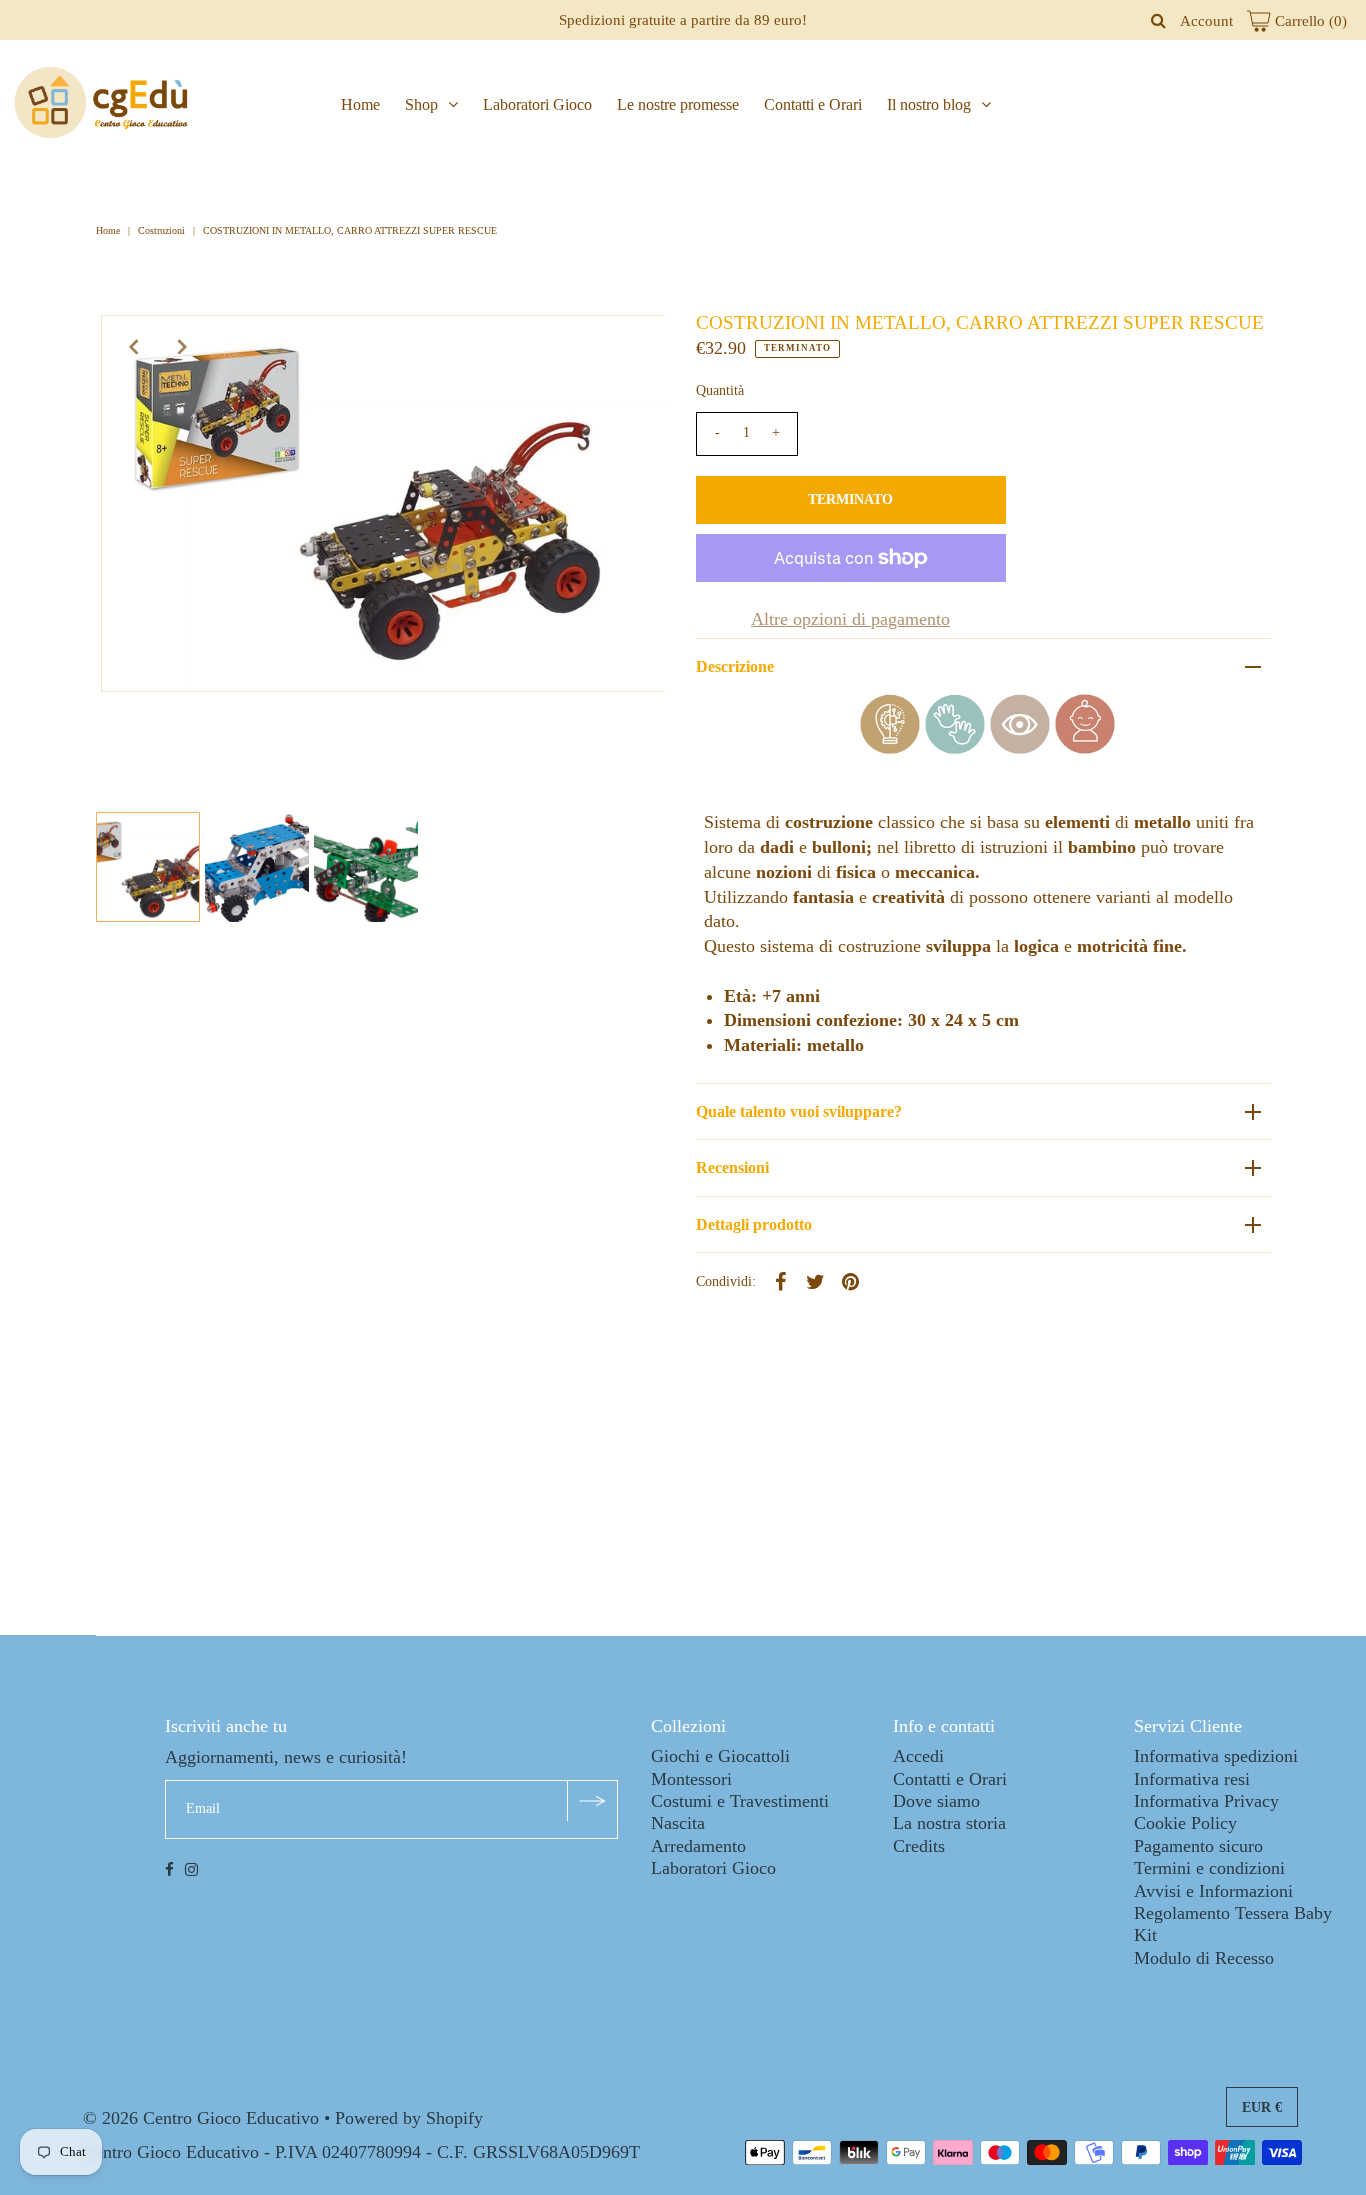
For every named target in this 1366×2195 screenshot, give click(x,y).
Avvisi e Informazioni (1213, 1891)
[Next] (182, 347)
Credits (919, 1846)
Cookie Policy (1185, 1823)
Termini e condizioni (1209, 1868)
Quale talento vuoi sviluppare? (799, 1111)
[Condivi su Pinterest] (851, 1280)
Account (1206, 21)
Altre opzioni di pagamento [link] (850, 619)
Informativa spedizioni (1216, 1756)
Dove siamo (936, 1801)
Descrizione (735, 666)
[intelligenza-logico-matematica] (890, 748)
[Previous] (133, 347)
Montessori (691, 1779)
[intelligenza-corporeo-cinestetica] (955, 748)
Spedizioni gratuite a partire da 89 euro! (683, 20)
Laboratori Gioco (537, 104)
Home (360, 104)
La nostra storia (949, 1823)
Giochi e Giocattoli (720, 1756)
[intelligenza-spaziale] (1020, 748)
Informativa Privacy (1206, 1801)
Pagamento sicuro (1198, 1846)
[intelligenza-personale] (1085, 748)
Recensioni (732, 1167)
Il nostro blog (929, 104)
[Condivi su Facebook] (781, 1280)
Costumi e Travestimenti (740, 1801)
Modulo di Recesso (1204, 1958)
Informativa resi (1192, 1779)
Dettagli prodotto (754, 1224)
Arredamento (698, 1846)
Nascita (678, 1823)
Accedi (918, 1756)
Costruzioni (161, 230)
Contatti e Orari (813, 104)
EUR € (1262, 2107)
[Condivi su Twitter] (816, 1280)
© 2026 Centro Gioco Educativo (201, 2118)
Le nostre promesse (678, 104)
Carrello (1309, 21)
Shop (421, 104)
